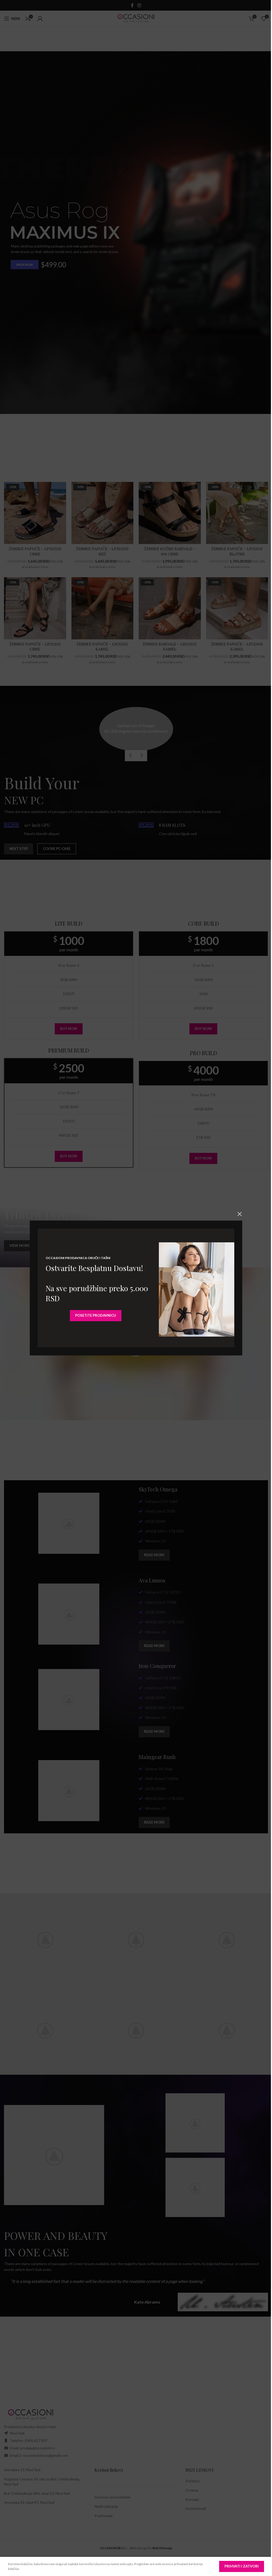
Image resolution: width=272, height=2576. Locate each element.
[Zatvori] (238, 1214)
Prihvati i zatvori (238, 2566)
